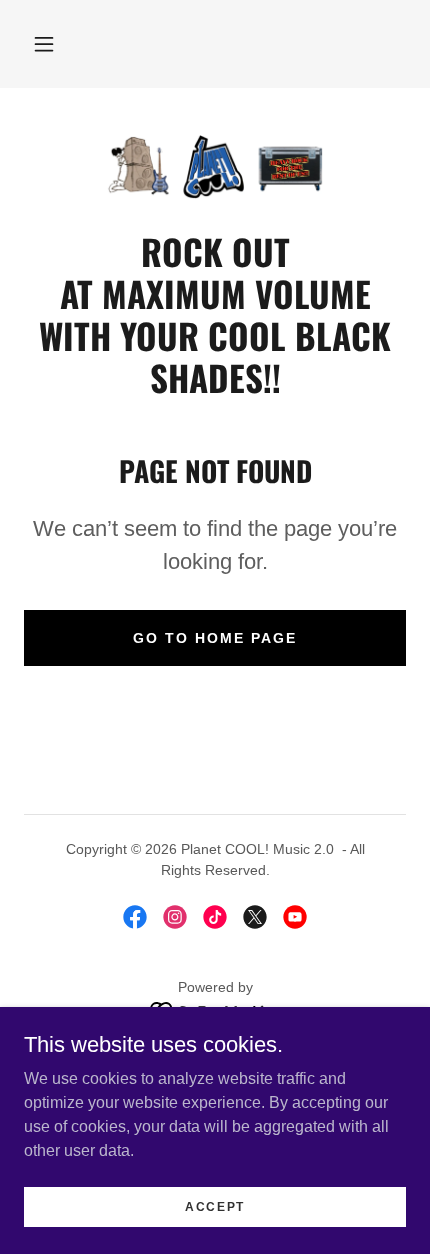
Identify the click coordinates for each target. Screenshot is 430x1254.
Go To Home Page (215, 638)
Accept (215, 1206)
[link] (215, 167)
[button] (44, 44)
